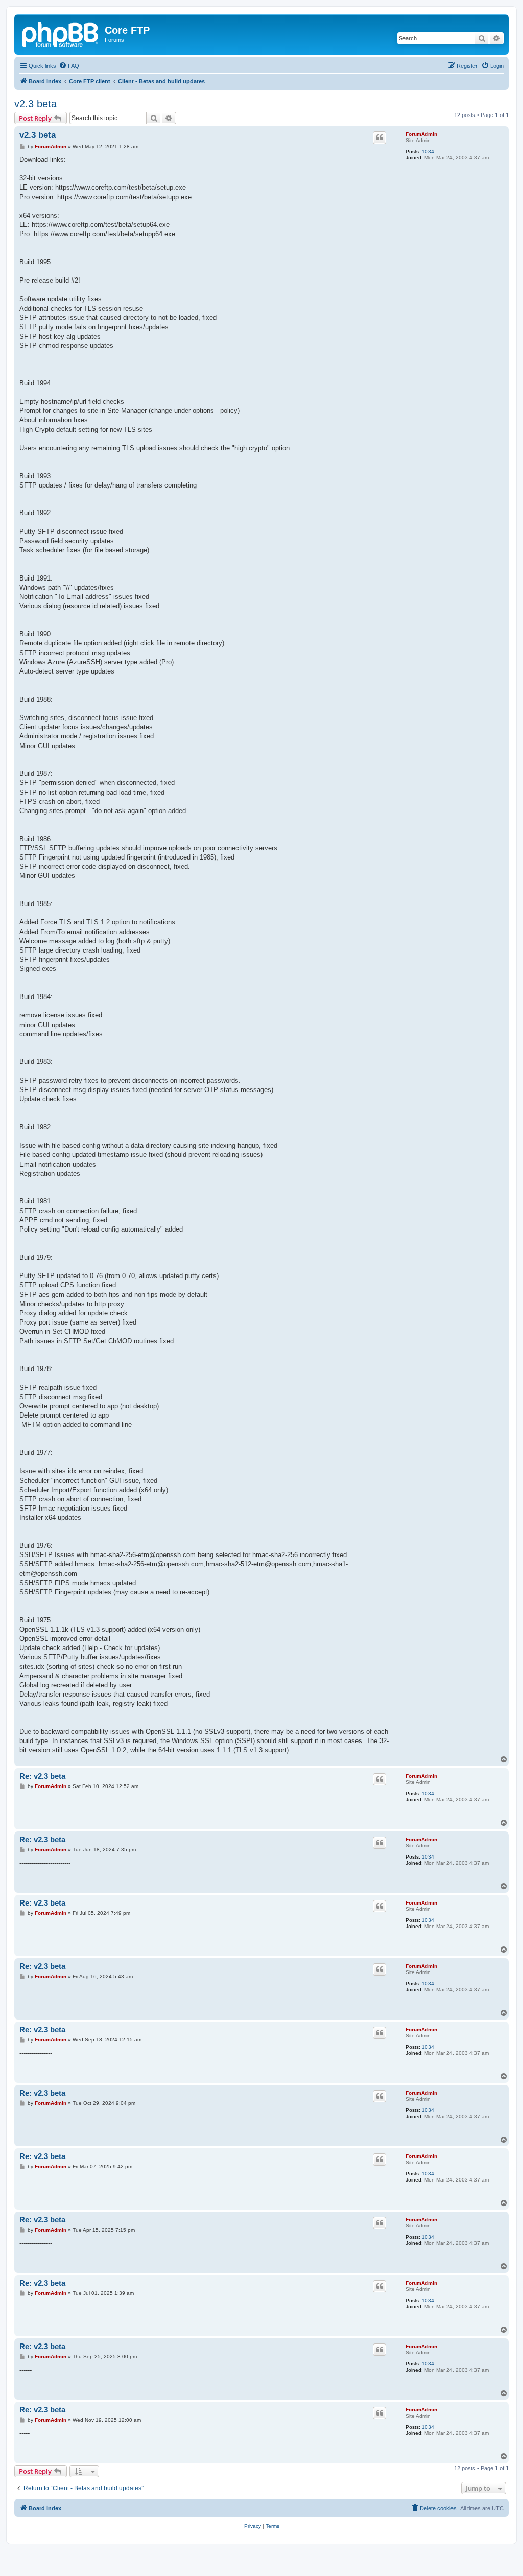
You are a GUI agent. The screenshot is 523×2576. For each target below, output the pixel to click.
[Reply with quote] (379, 137)
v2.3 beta (35, 104)
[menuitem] (69, 66)
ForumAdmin (421, 134)
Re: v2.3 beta (42, 1776)
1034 (428, 152)
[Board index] (61, 33)
